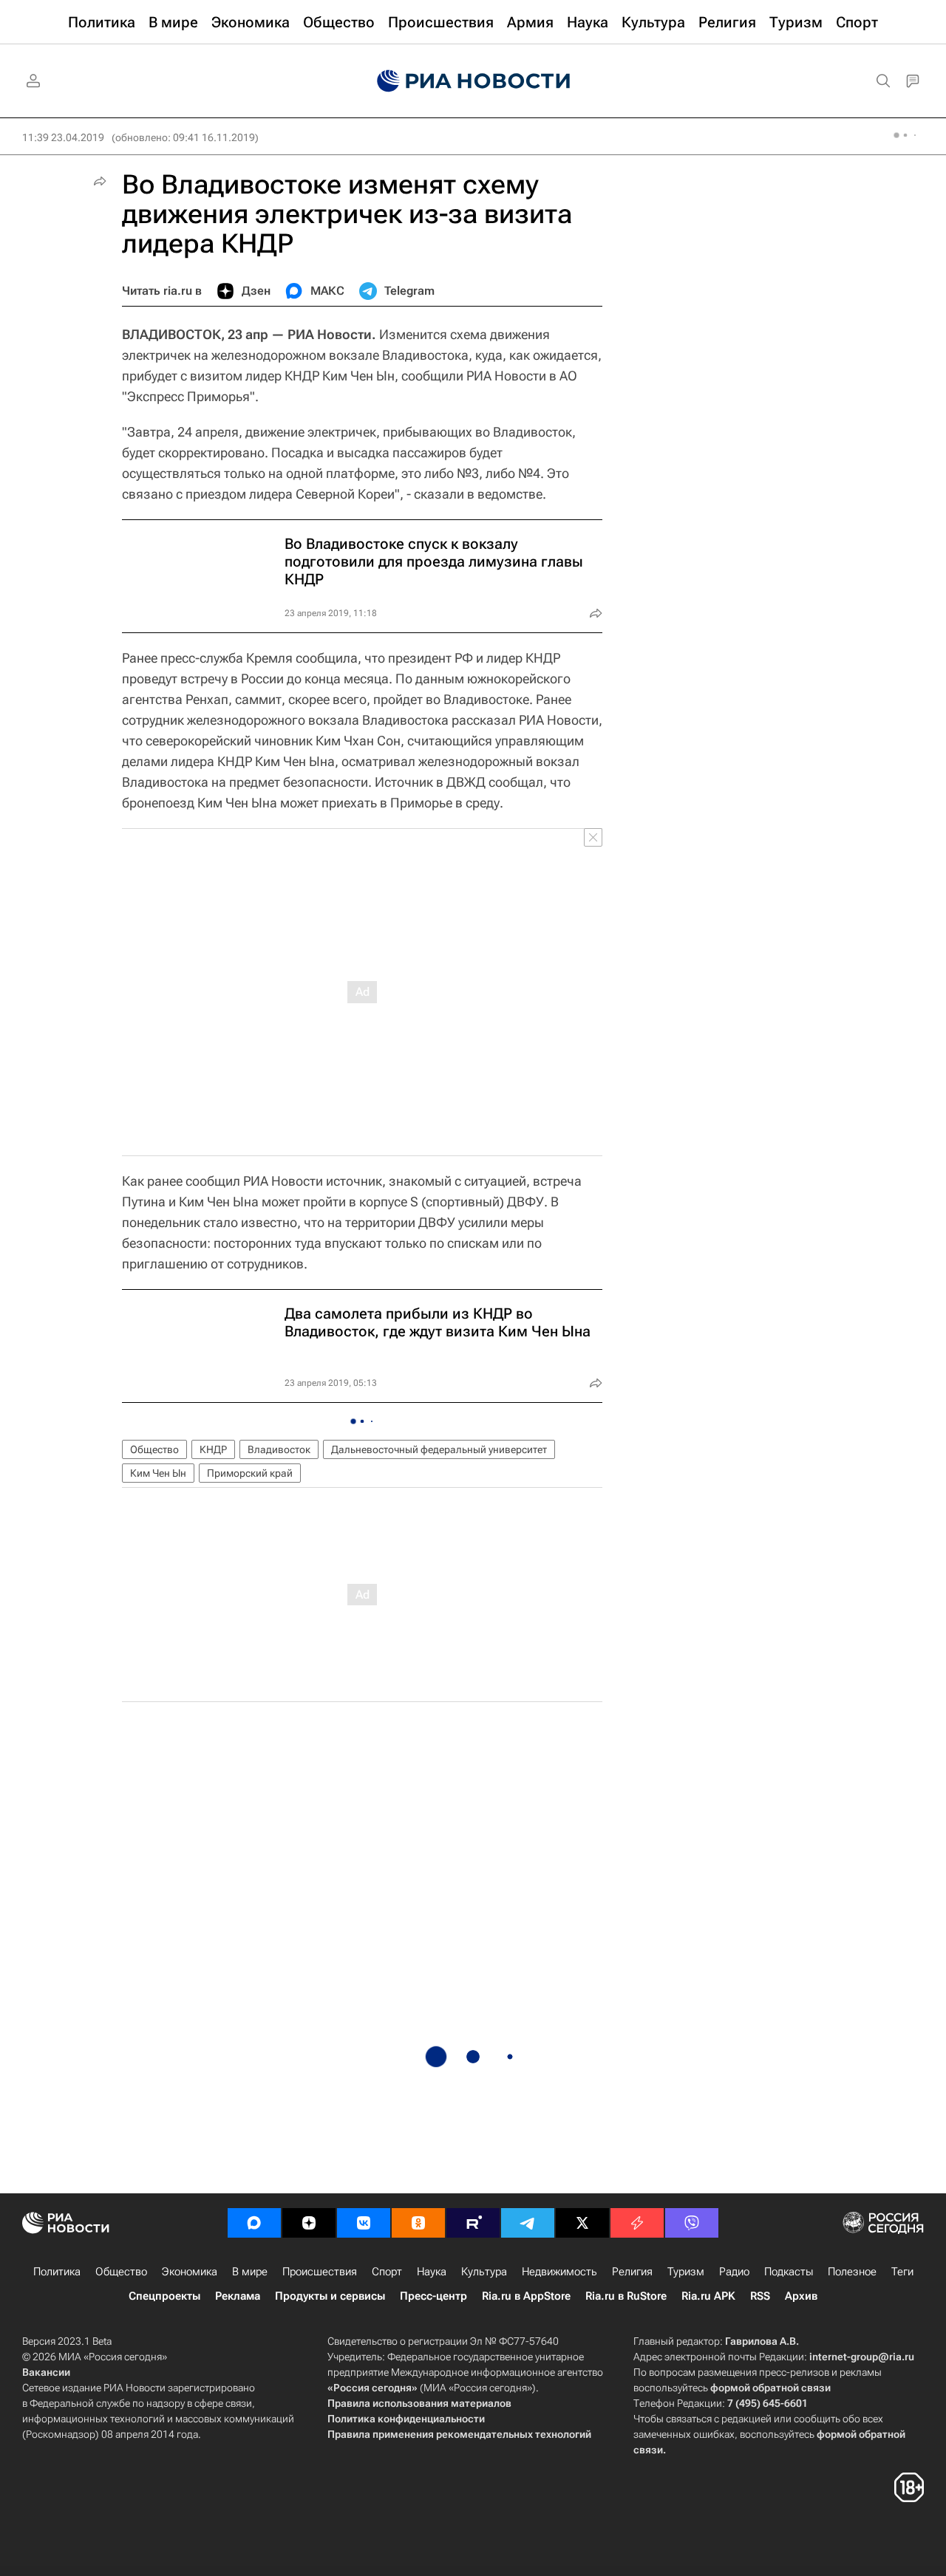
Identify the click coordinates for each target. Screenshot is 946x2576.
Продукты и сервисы (330, 2296)
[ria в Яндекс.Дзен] (309, 2223)
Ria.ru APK (708, 2296)
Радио (734, 2272)
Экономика (190, 2272)
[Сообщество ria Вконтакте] (364, 2223)
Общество (154, 1449)
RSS (760, 2296)
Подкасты (789, 2272)
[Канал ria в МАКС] (254, 2223)
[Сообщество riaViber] (692, 2223)
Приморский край (250, 1473)
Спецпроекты (164, 2296)
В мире (250, 2272)
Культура (484, 2272)
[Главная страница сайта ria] (473, 81)
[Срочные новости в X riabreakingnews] (637, 2223)
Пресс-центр (433, 2296)
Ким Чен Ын (158, 1473)
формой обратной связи (770, 2388)
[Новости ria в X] (582, 2223)
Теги (902, 2272)
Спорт (387, 2272)
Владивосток (279, 1449)
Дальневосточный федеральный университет (439, 1449)
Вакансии (46, 2372)
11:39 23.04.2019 (63, 137)
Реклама (238, 2296)
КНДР (213, 1449)
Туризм (686, 2272)
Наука (432, 2272)
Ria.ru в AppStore (526, 2296)
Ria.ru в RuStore (626, 2296)
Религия (632, 2272)
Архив (801, 2296)
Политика (57, 2272)
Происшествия (320, 2272)
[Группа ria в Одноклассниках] (418, 2223)
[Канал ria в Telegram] (528, 2223)
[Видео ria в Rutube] (473, 2223)
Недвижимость (559, 2272)
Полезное (852, 2272)
